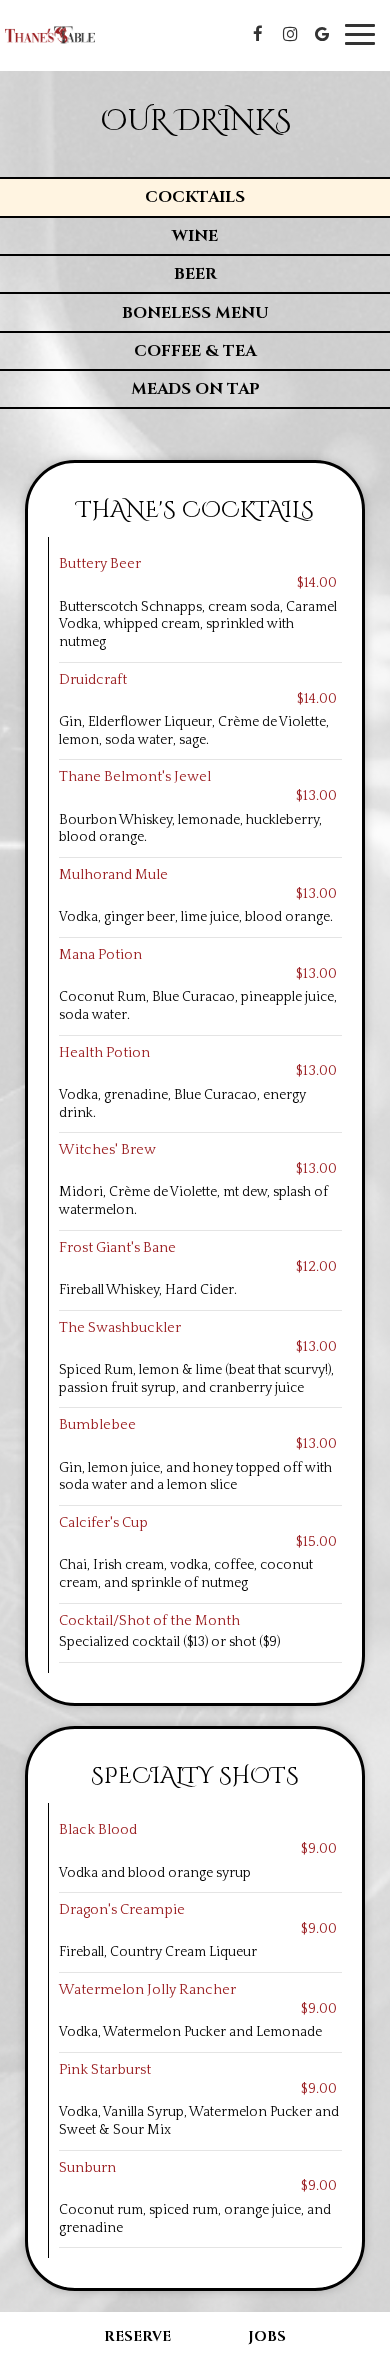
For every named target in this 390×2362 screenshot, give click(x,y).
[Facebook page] (258, 34)
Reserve (137, 2336)
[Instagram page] (290, 34)
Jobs (267, 2336)
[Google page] (322, 34)
